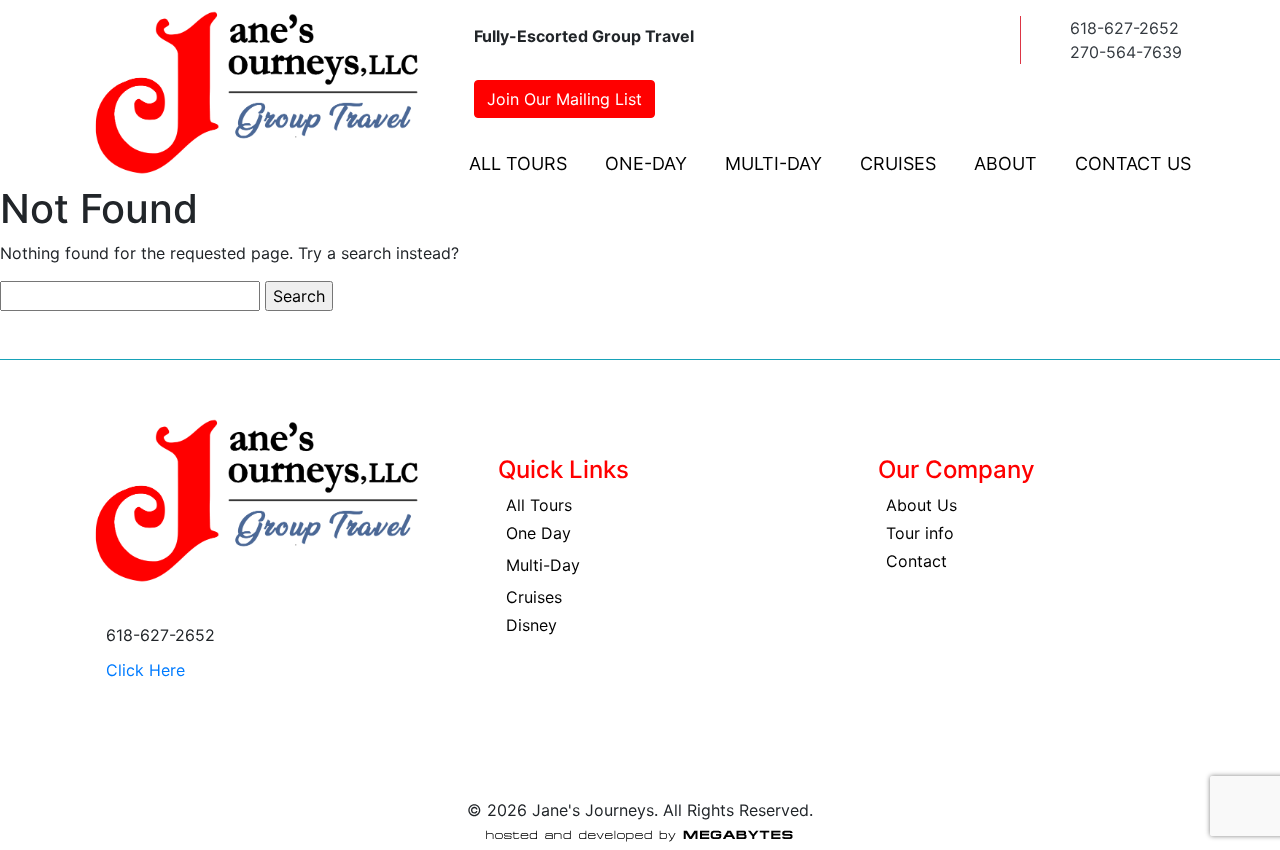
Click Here (145, 670)
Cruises (898, 163)
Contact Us (1133, 163)
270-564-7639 (1126, 52)
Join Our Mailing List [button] (564, 99)
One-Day (646, 163)
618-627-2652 (1124, 28)
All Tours (518, 163)
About (1005, 163)
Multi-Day (773, 163)
